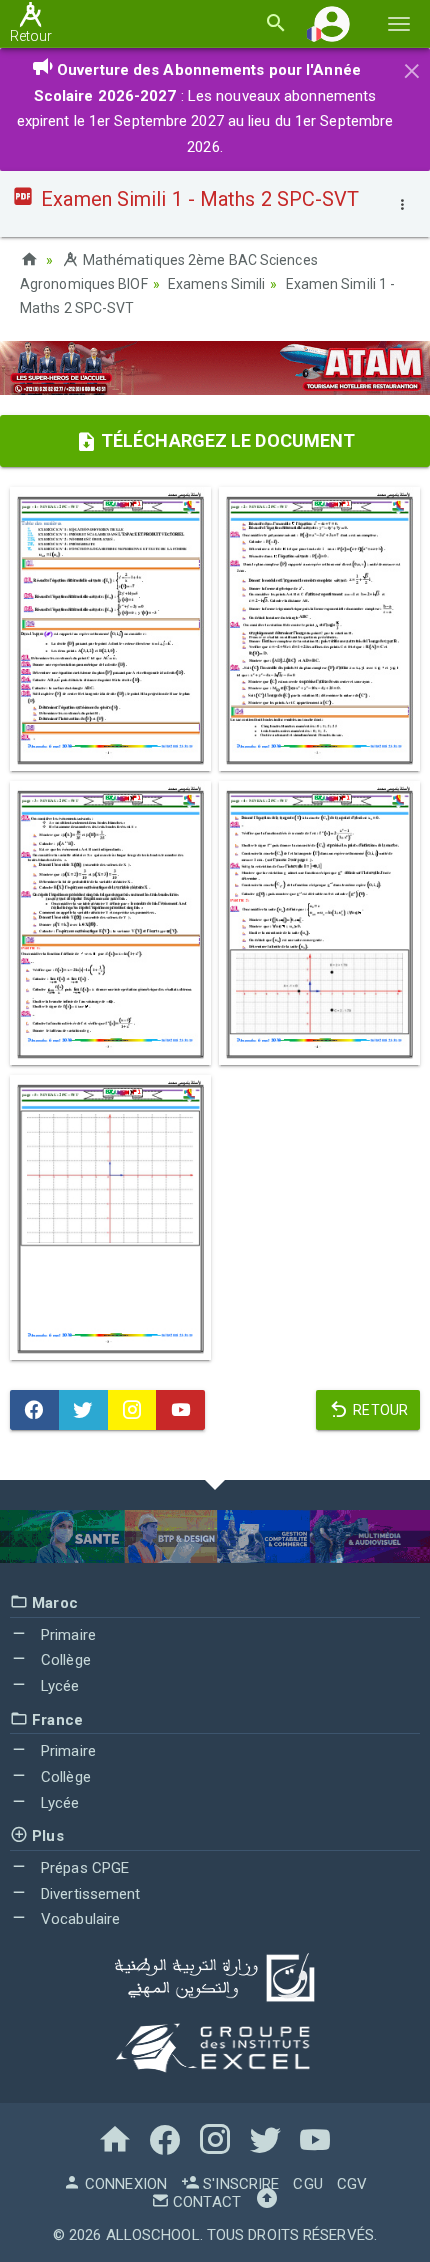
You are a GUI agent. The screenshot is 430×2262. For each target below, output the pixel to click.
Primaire (66, 1635)
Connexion (124, 2184)
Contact (205, 2202)
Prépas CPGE (83, 1868)
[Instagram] (132, 1410)
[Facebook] (34, 1410)
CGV (352, 2184)
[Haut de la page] (267, 2202)
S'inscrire (239, 2184)
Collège (64, 1660)
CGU (307, 2184)
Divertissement (89, 1894)
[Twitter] (83, 1410)
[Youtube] (180, 1410)
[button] (332, 23)
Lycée (58, 1686)
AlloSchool (153, 2235)
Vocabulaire (78, 1919)
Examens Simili (216, 284)
